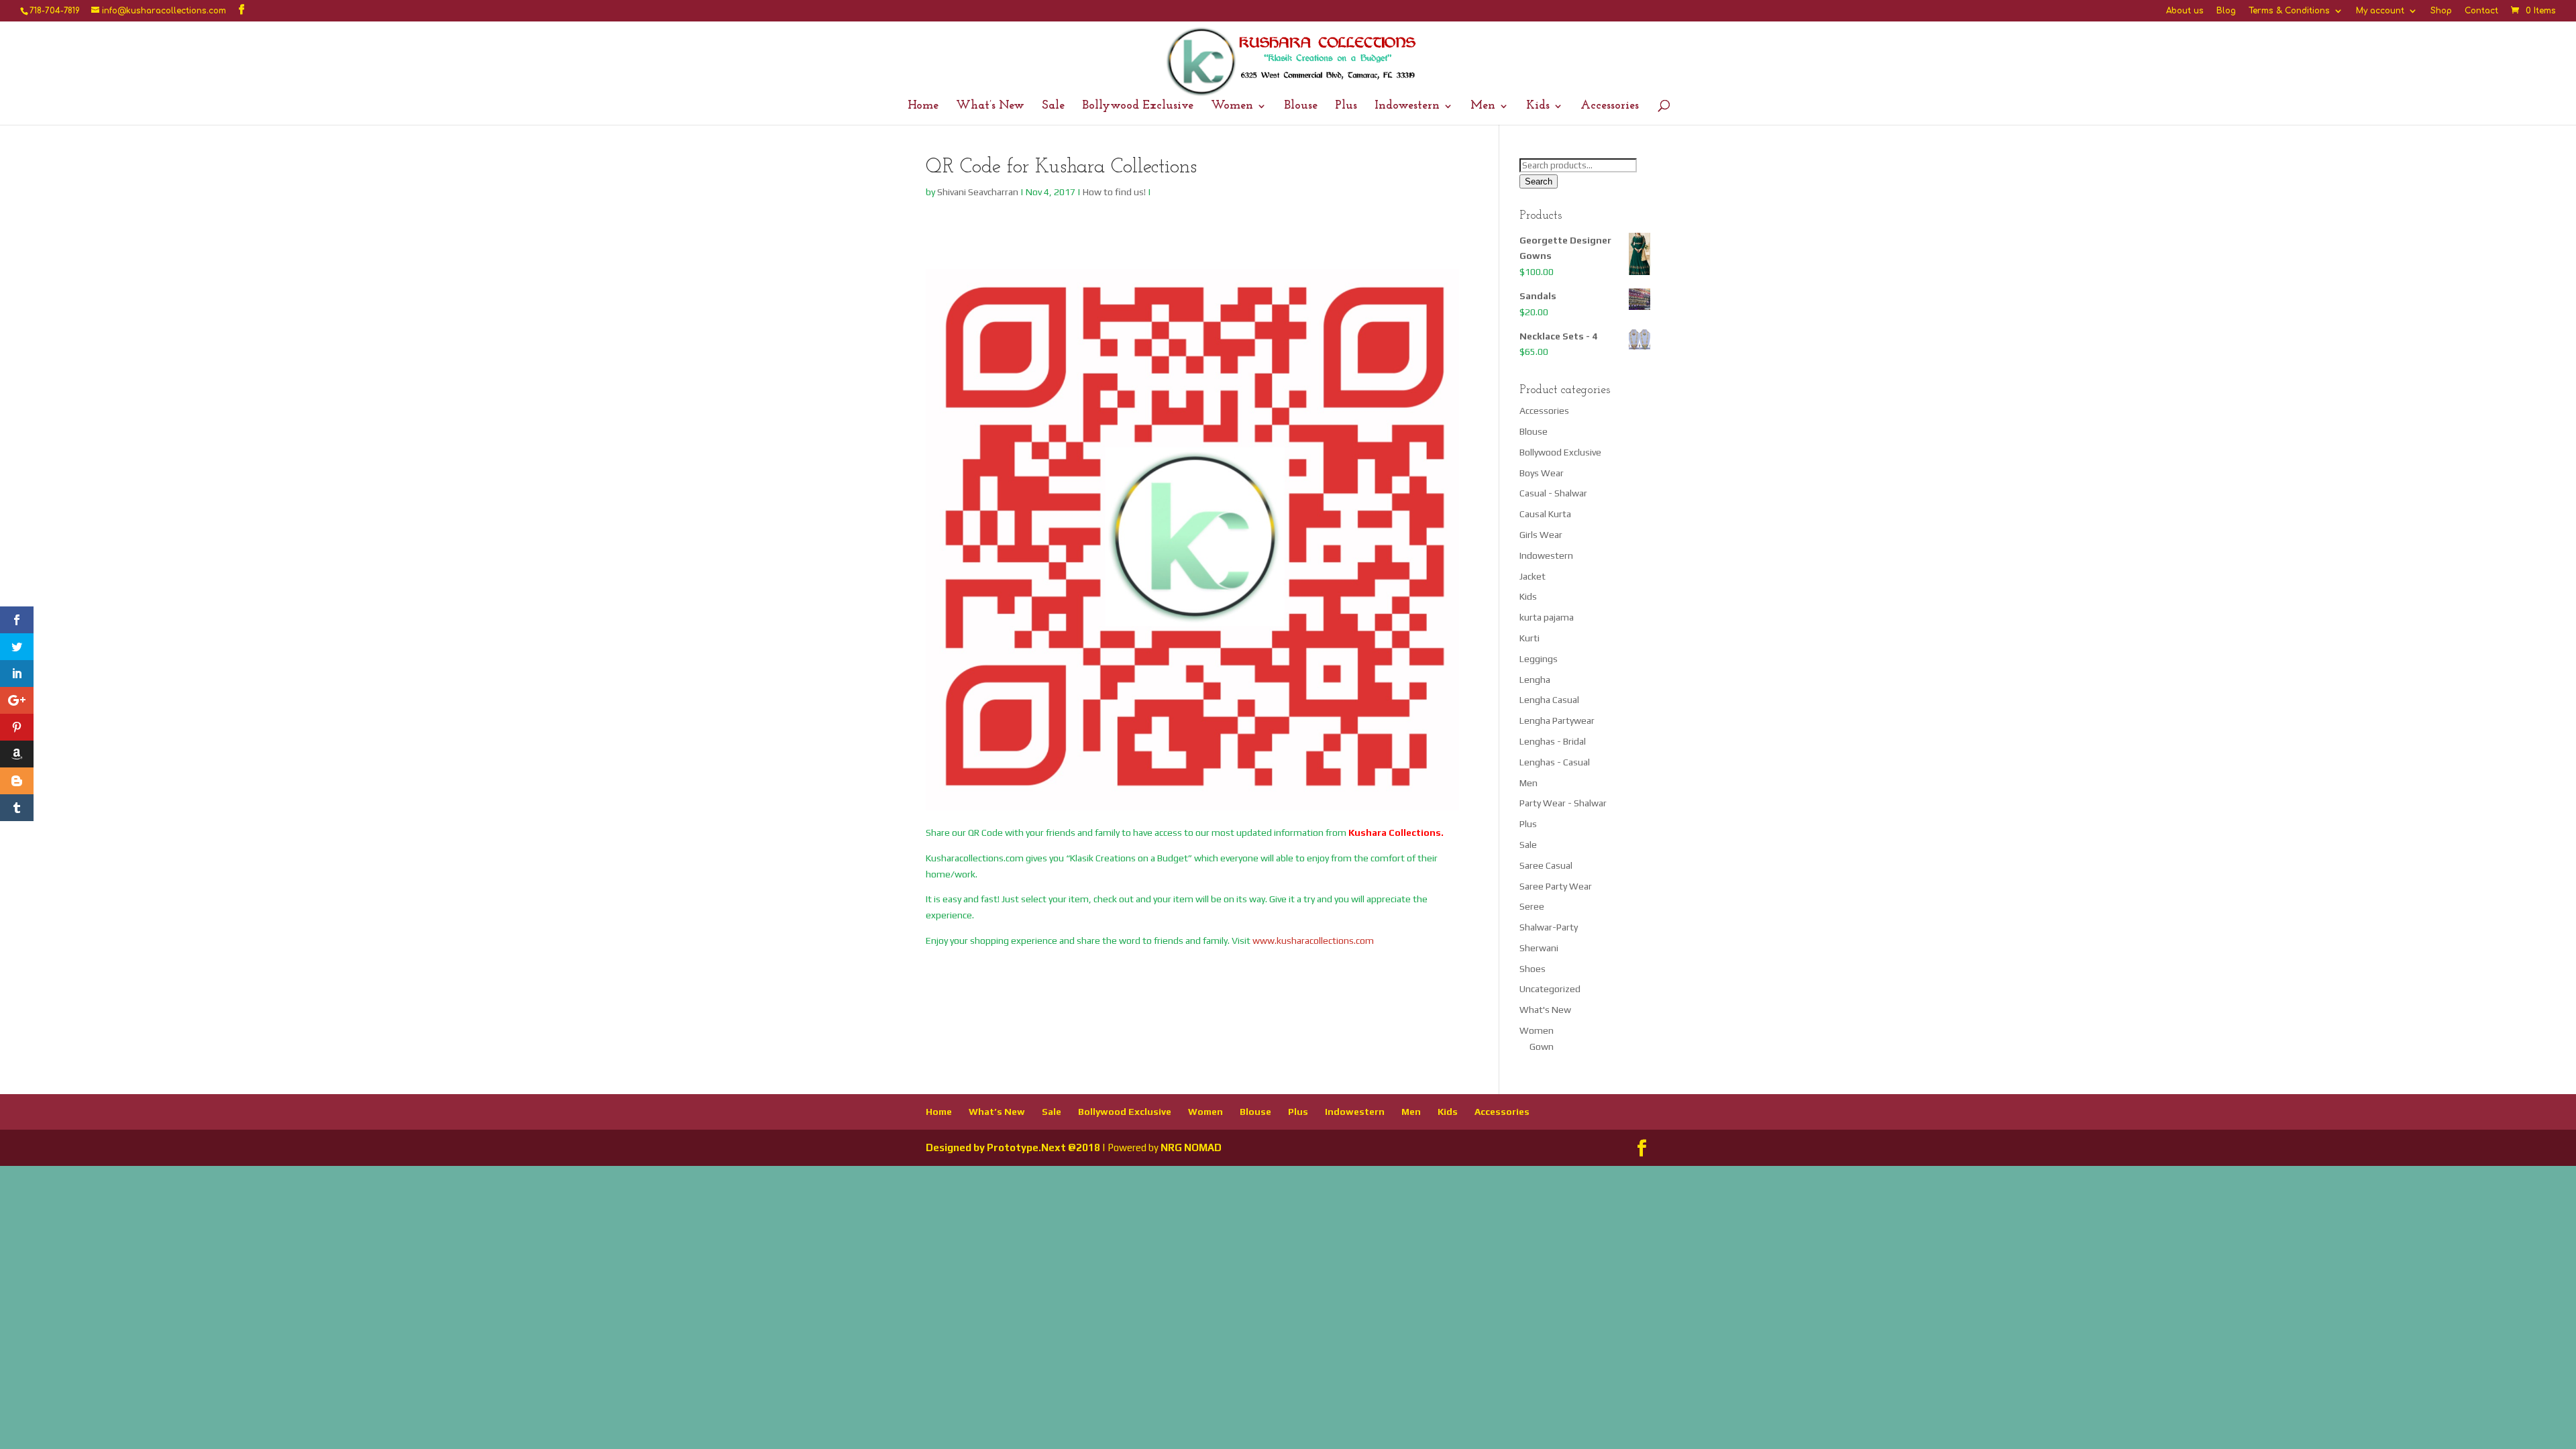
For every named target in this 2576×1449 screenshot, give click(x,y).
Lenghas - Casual (1555, 762)
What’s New (990, 107)
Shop (2441, 11)
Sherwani (1539, 948)
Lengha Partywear (1557, 720)
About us (2185, 11)
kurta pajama (1547, 617)
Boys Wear (1542, 473)
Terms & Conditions (2289, 11)
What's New (1545, 1010)
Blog (2226, 11)
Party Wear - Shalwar (1563, 803)
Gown (1542, 1046)
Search (1539, 181)
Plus (1346, 107)
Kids (1538, 107)
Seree (1532, 906)
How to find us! (1114, 192)
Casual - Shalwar (1553, 493)
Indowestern (1407, 107)
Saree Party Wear (1556, 886)
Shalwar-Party (1549, 927)
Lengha (1535, 680)
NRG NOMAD (1191, 1147)
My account (2380, 11)
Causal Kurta (1545, 514)
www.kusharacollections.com (1313, 941)
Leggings (1539, 659)
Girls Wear (1541, 535)
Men (1483, 107)
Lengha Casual (1549, 700)
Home (923, 107)
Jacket (1533, 576)
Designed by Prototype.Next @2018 (1013, 1147)
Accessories (1610, 107)
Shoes (1533, 969)
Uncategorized (1550, 989)
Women (1232, 107)
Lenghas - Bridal (1553, 741)
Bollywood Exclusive (1138, 107)
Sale (1053, 107)
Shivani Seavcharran (978, 192)
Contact (2481, 11)
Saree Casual (1546, 865)
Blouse (1301, 107)
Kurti (1529, 638)
